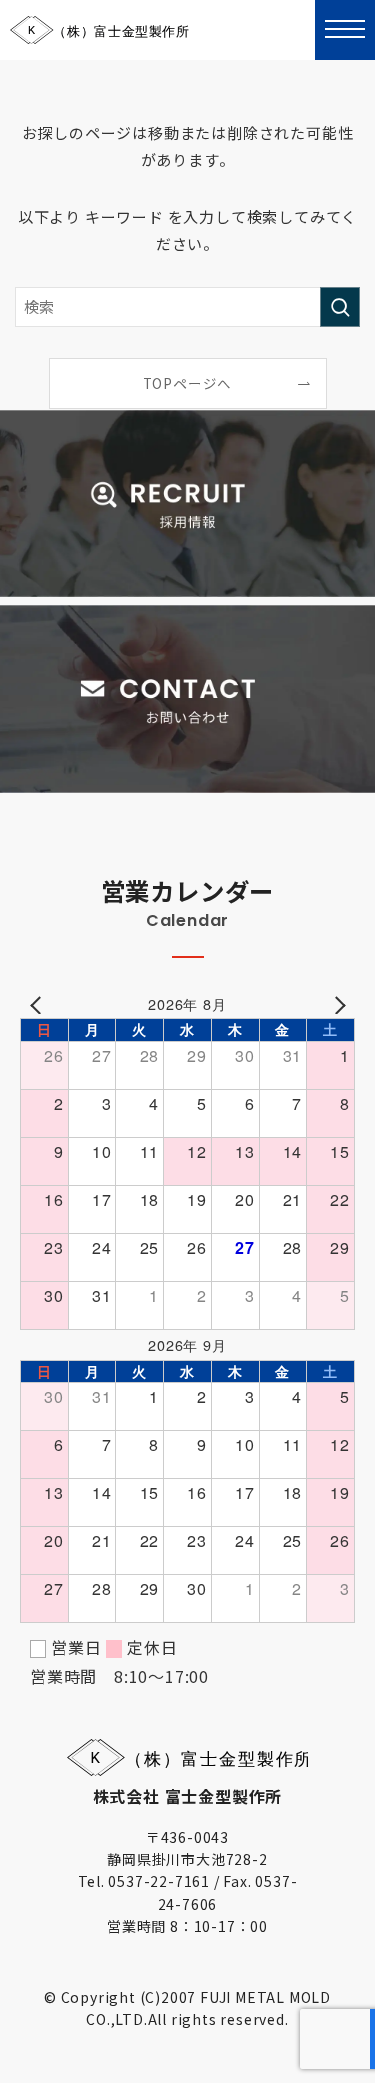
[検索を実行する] (340, 307)
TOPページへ (188, 383)
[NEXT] (336, 1004)
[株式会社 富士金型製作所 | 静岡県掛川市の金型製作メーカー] (100, 30)
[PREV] (39, 1004)
